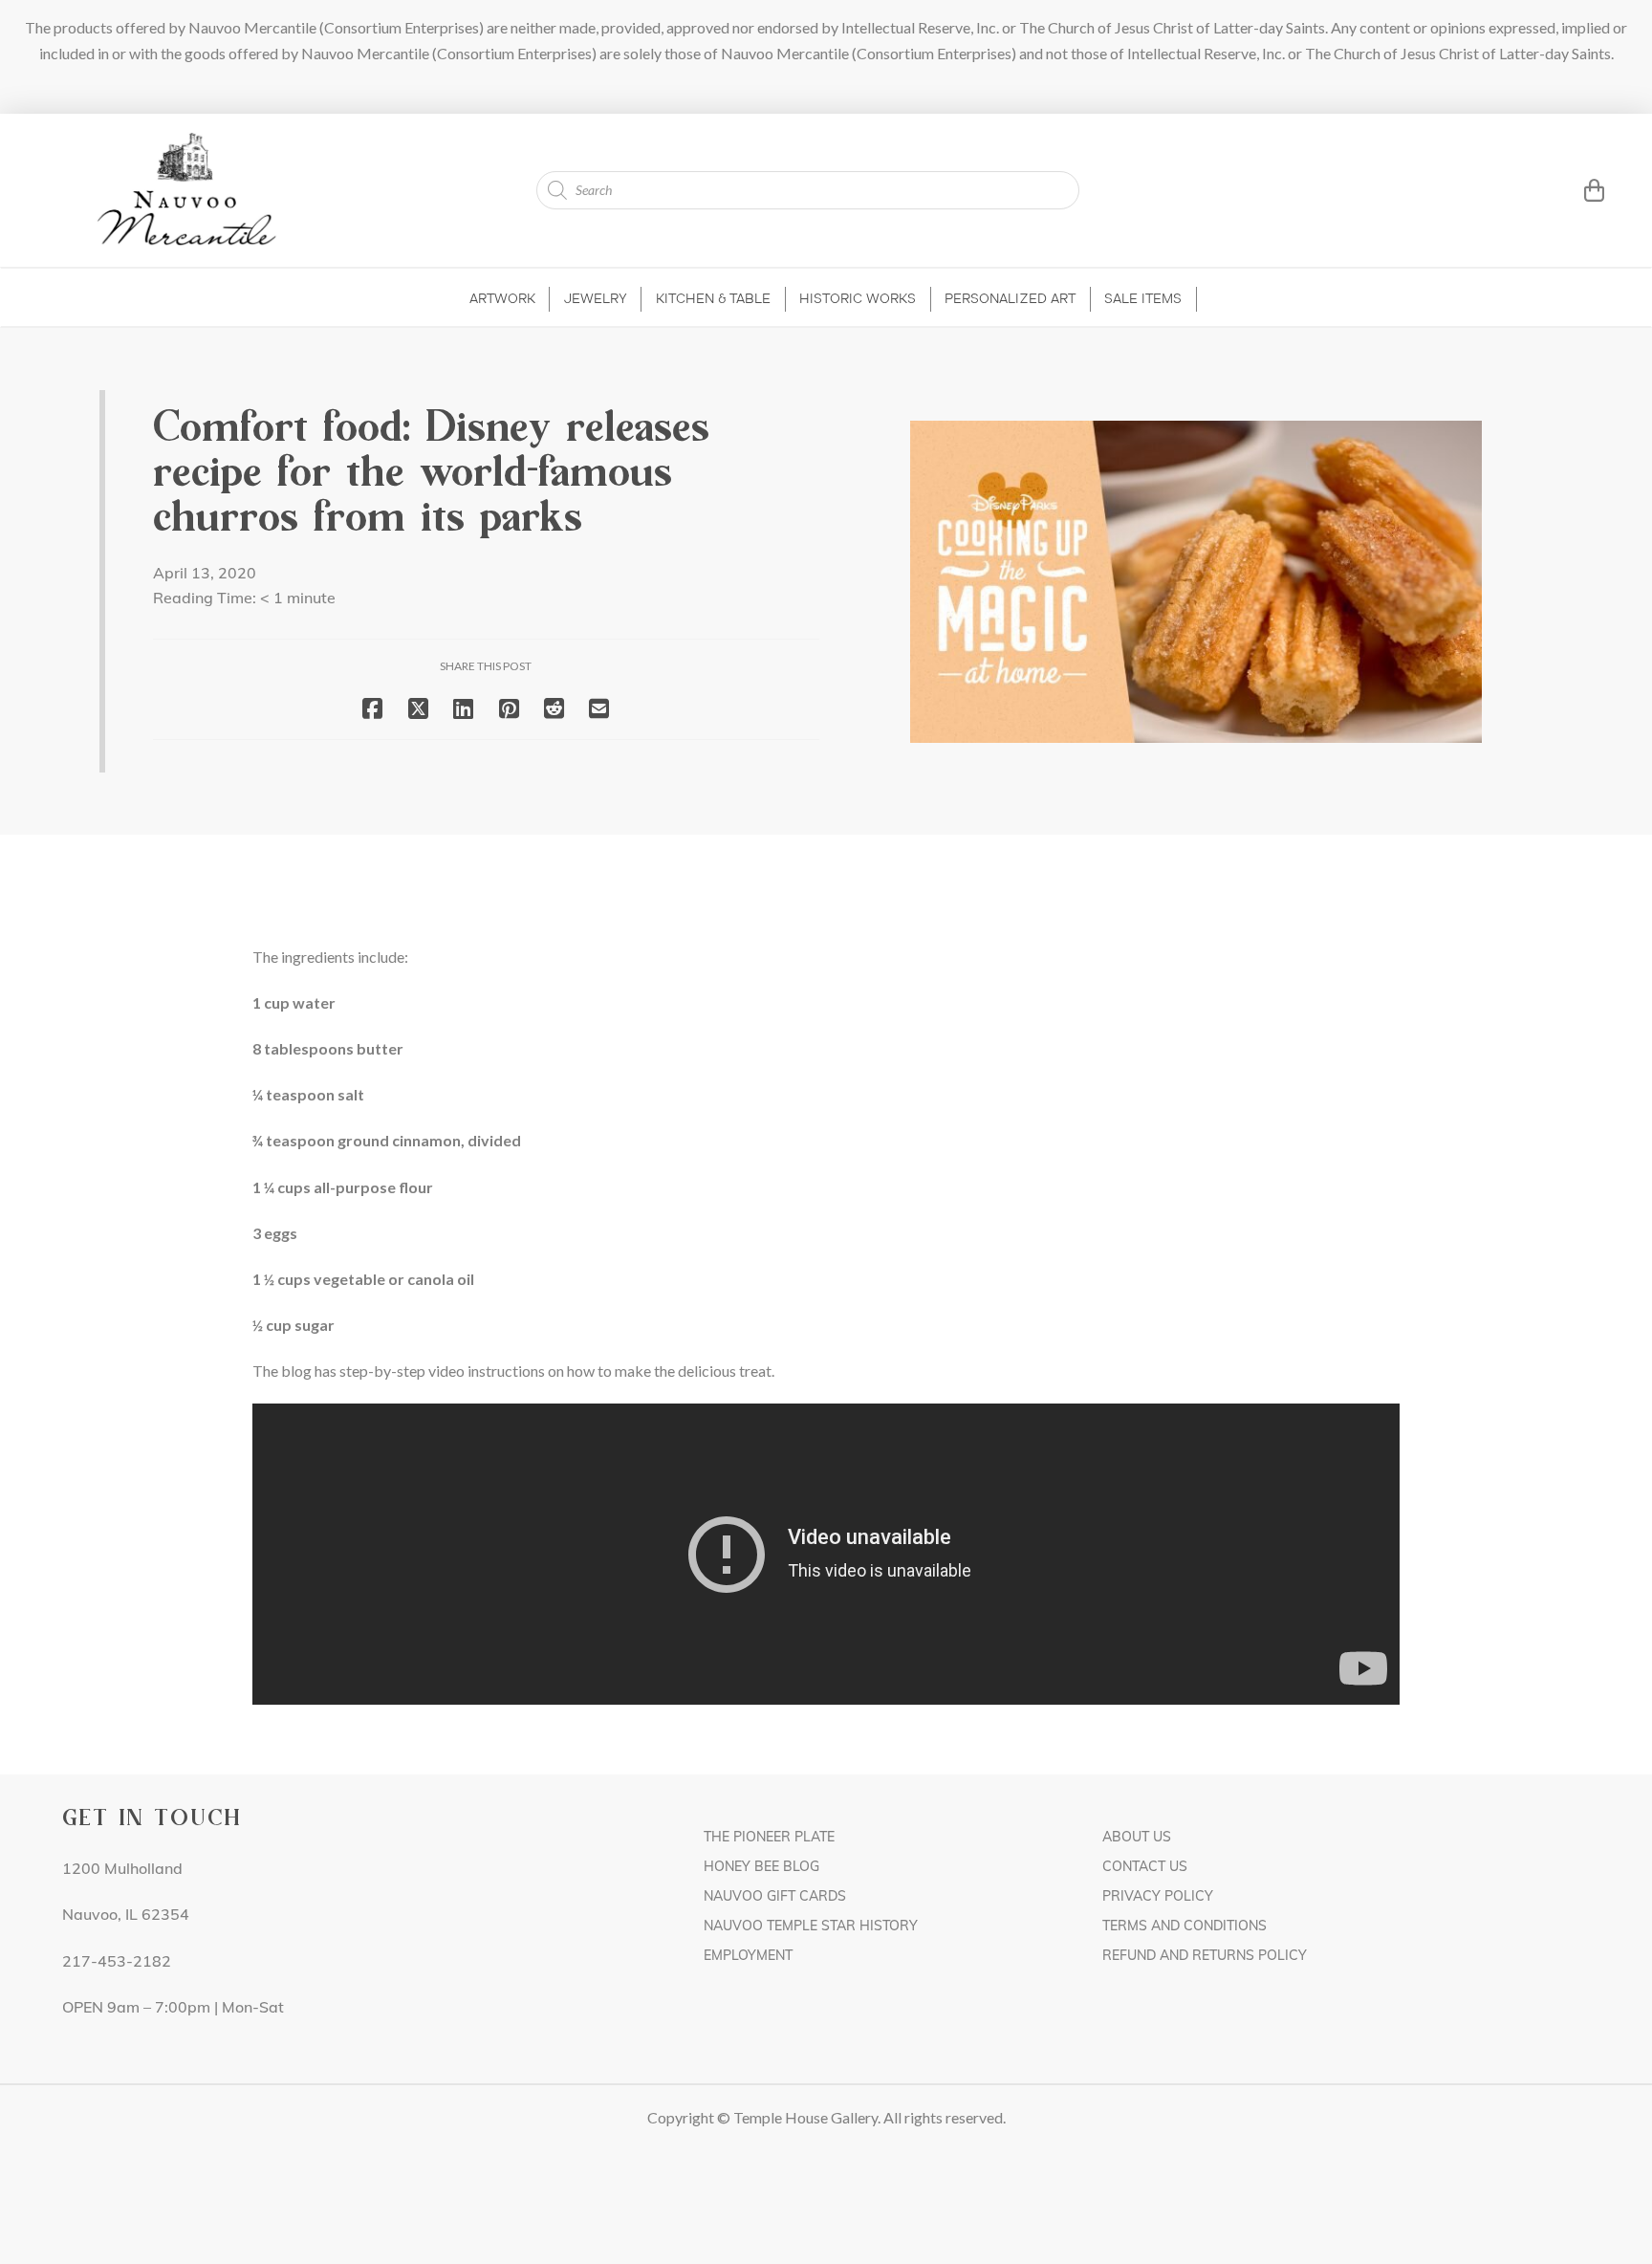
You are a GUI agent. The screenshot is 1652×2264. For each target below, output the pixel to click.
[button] (1570, 190)
